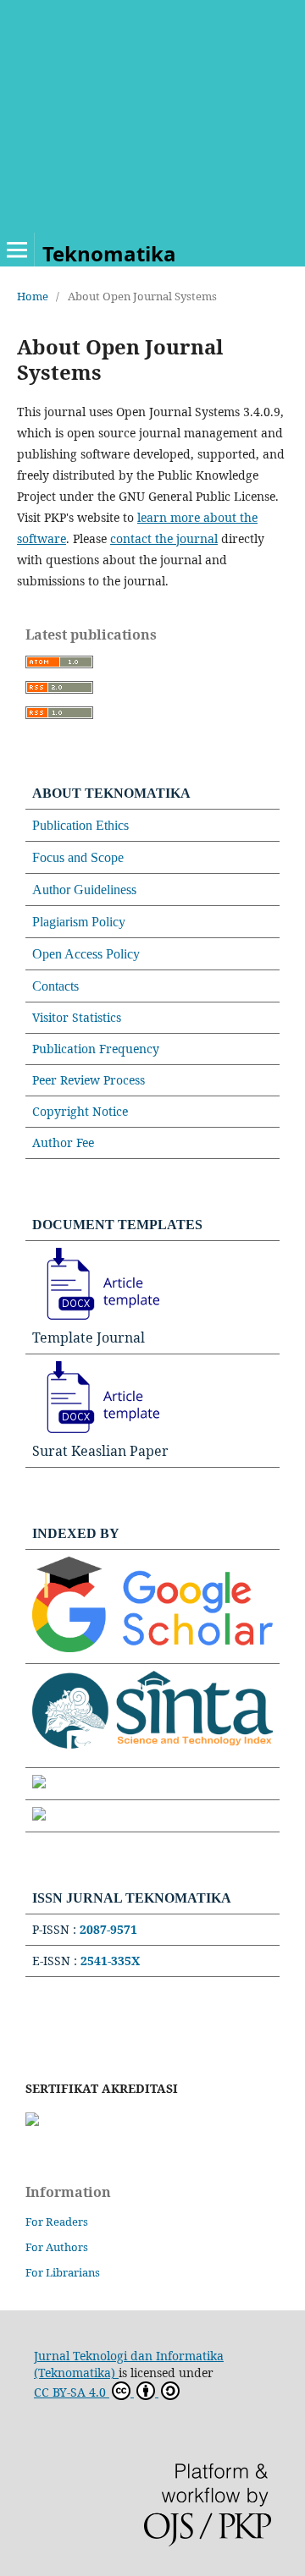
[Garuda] (39, 1784)
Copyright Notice (80, 1111)
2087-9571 (108, 1929)
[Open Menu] (17, 250)
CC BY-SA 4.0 (72, 2392)
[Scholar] (152, 1648)
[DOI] (39, 1816)
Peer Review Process (89, 1080)
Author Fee (63, 1142)
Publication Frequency (96, 1049)
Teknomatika (109, 253)
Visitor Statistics (77, 1017)
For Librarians (63, 2272)
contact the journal (164, 538)
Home (33, 296)
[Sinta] (152, 1752)
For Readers (57, 2222)
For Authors (57, 2247)
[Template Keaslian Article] (96, 1433)
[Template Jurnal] (96, 1320)
